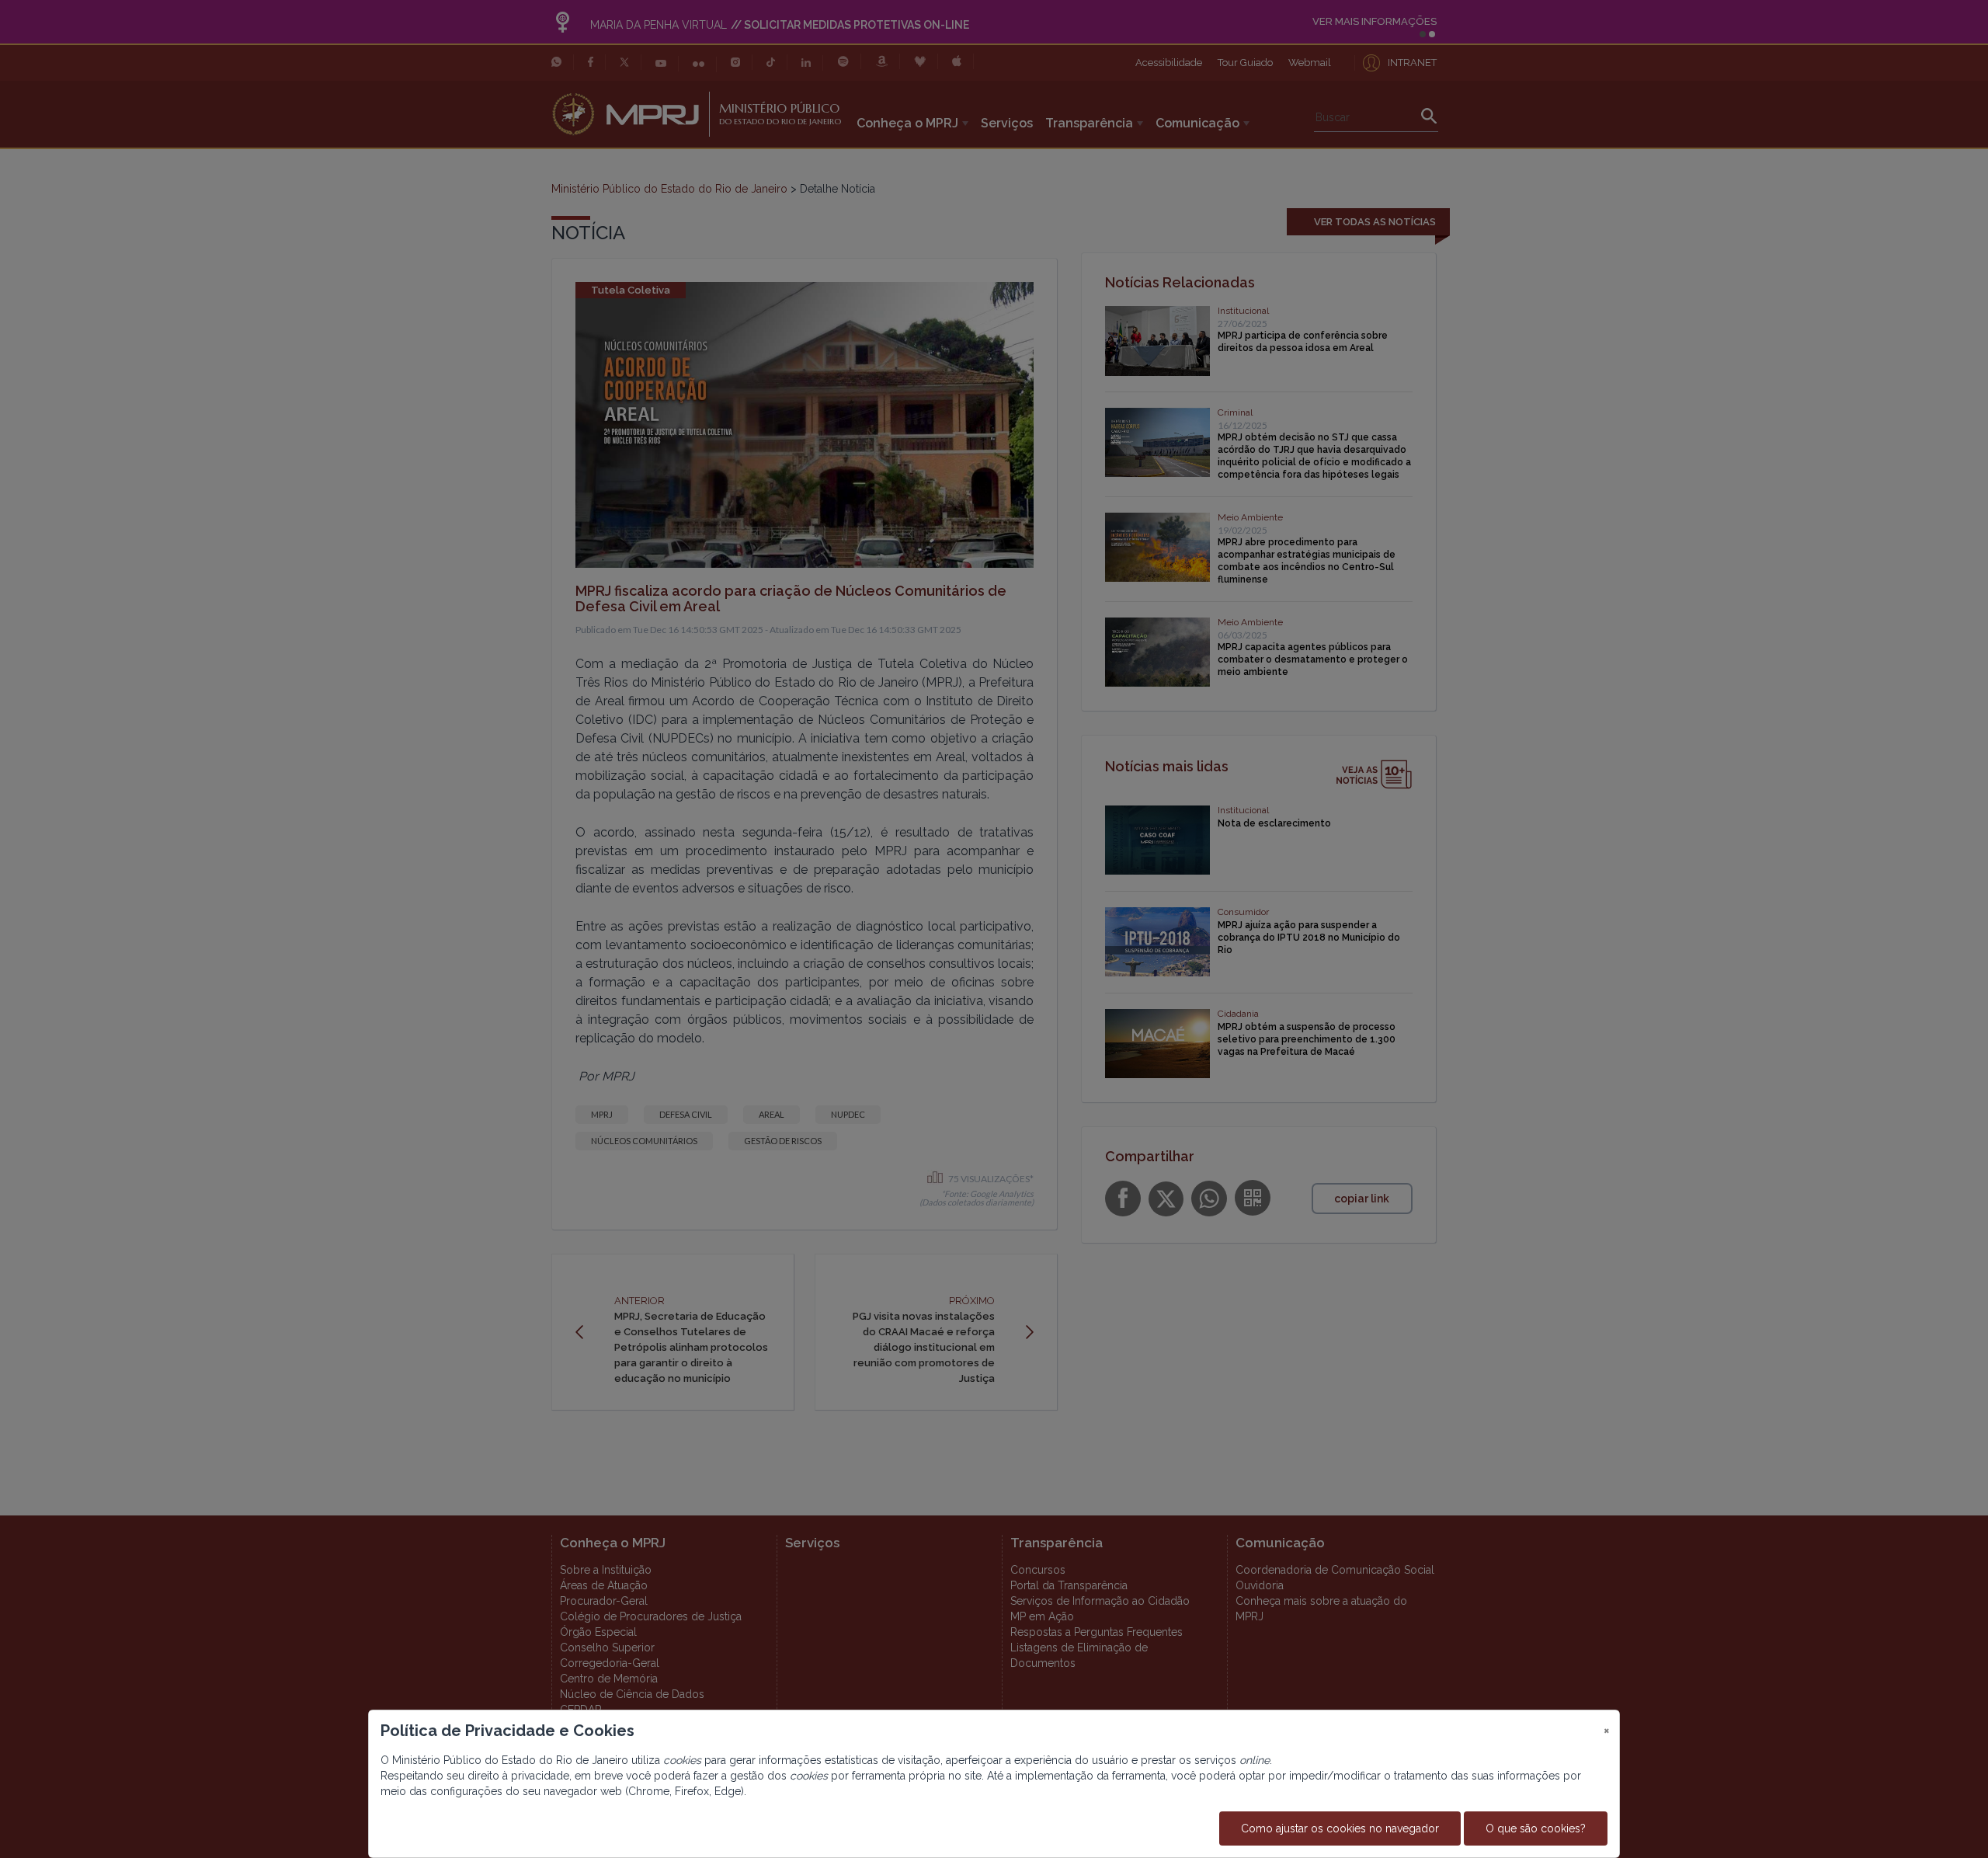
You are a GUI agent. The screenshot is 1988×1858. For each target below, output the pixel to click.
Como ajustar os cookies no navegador (1340, 1828)
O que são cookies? (1536, 1828)
